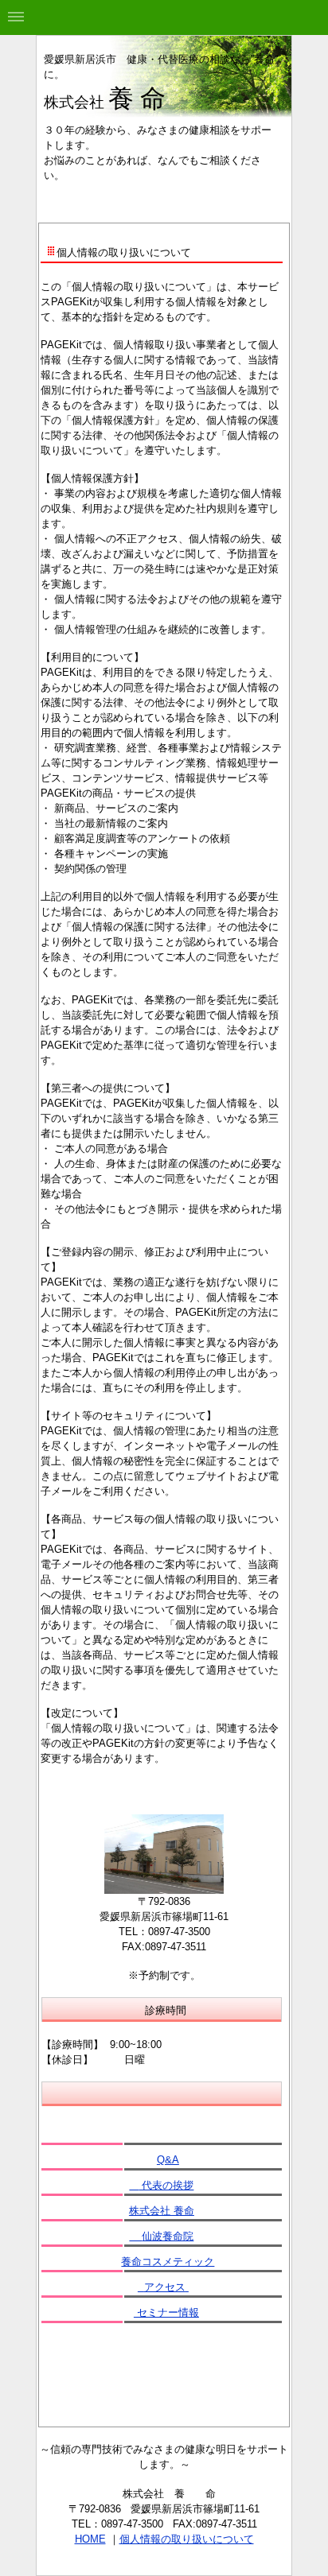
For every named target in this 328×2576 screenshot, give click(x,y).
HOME (90, 2539)
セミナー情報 (166, 2312)
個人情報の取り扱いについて (187, 2539)
